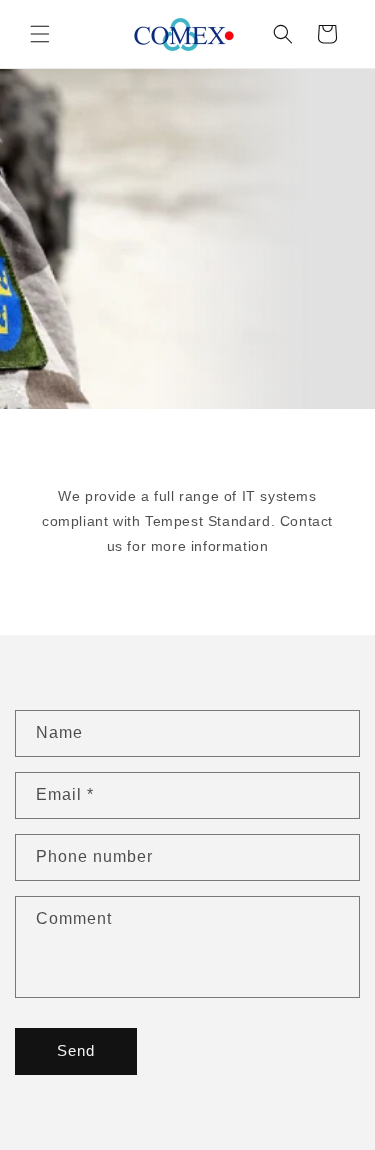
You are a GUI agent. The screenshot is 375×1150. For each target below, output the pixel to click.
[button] (40, 34)
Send (76, 1050)
